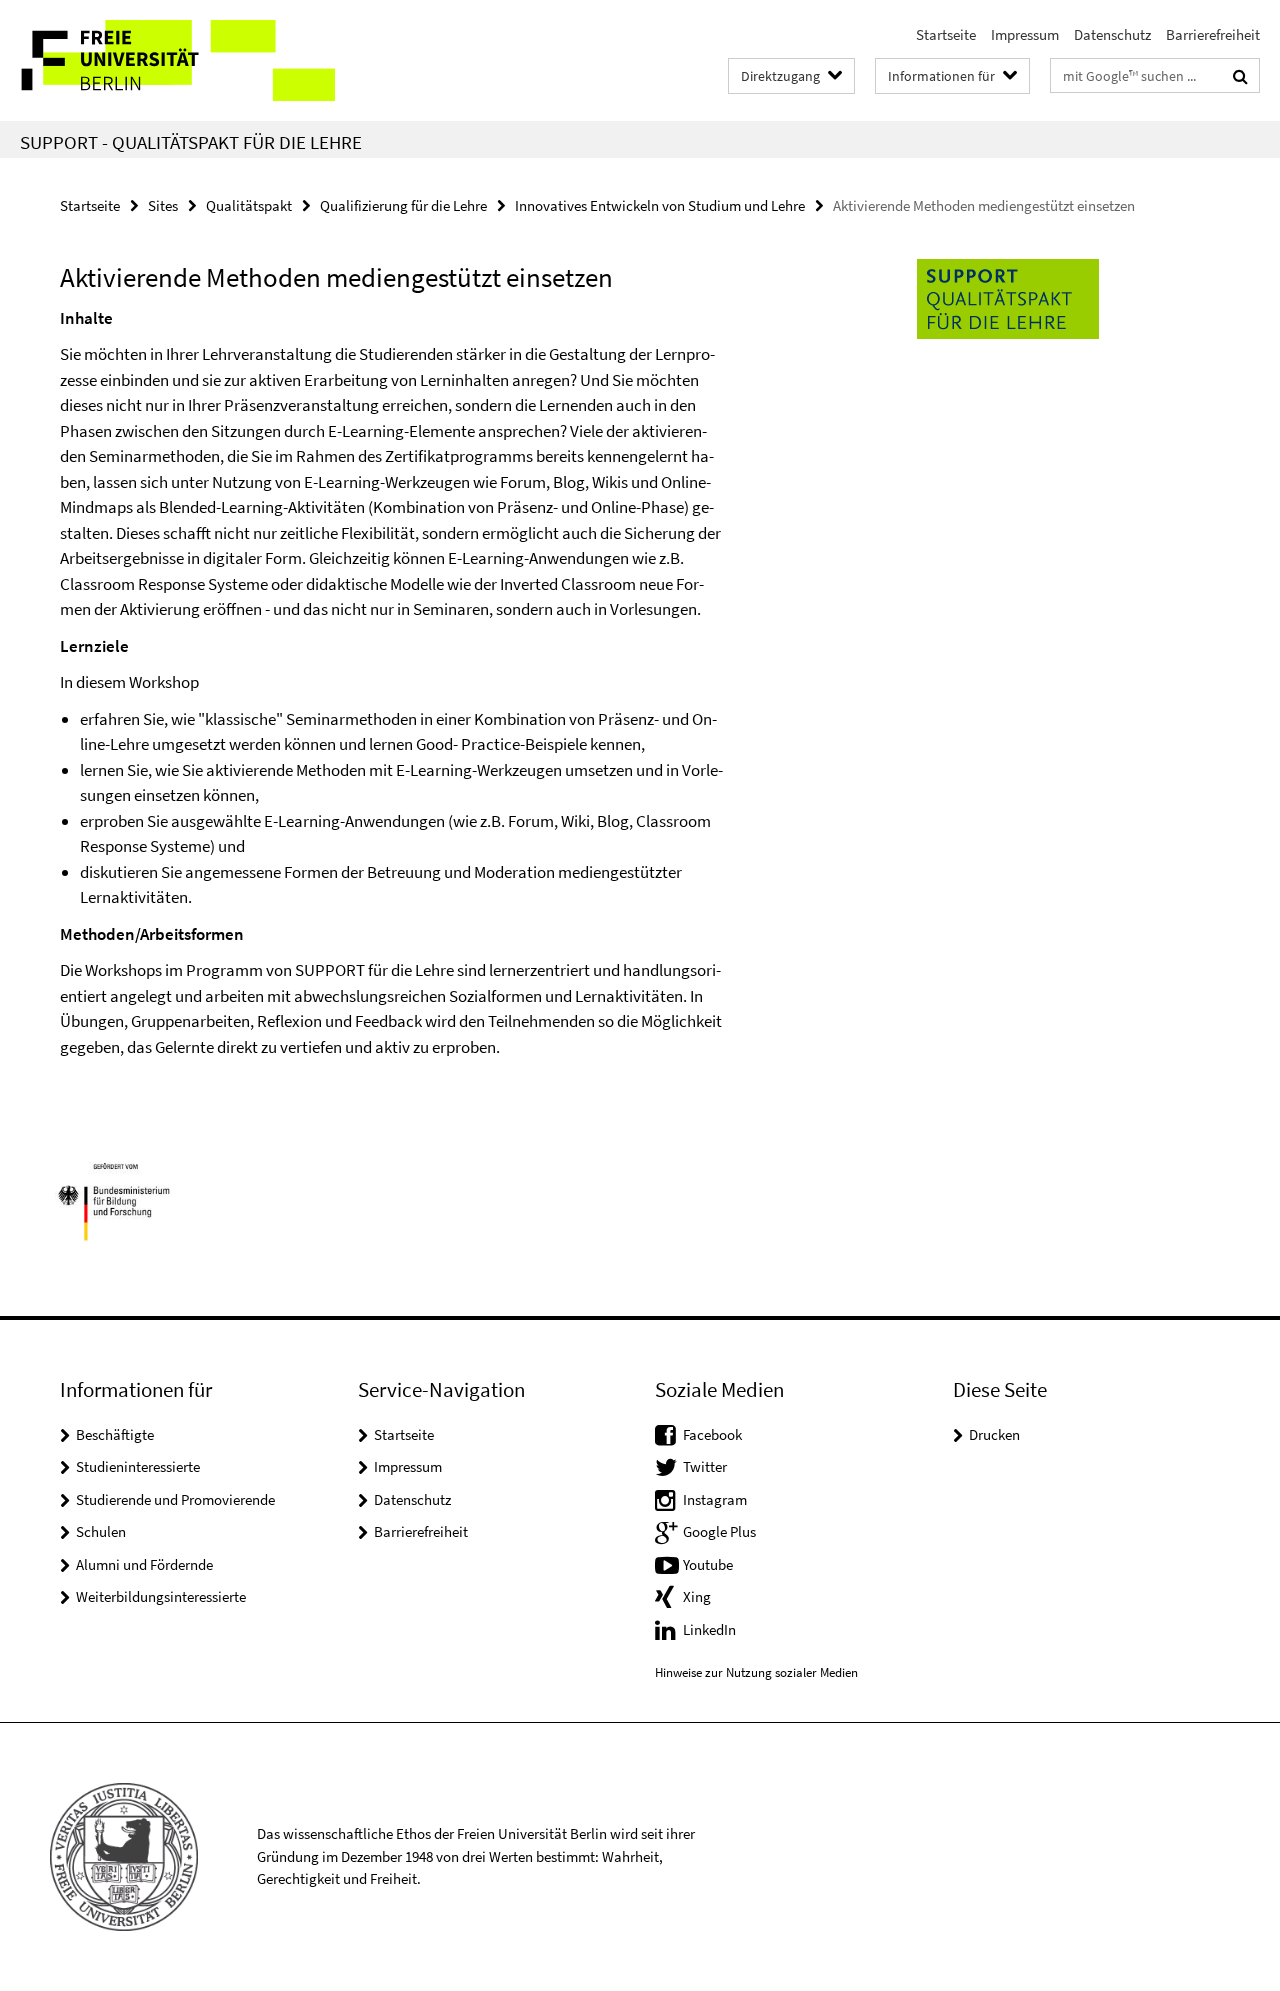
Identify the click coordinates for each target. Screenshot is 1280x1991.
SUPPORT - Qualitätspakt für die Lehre (191, 142)
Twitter (705, 1466)
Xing (697, 1596)
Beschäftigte (115, 1434)
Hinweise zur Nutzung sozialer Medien (756, 1672)
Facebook (712, 1434)
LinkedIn (709, 1629)
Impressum (1025, 34)
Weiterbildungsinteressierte (161, 1596)
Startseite (946, 34)
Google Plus (719, 1531)
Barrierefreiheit (1213, 34)
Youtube (708, 1564)
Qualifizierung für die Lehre (403, 205)
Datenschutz (1112, 34)
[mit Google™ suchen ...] (1240, 76)
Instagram (715, 1499)
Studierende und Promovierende (175, 1499)
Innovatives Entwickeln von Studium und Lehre (660, 205)
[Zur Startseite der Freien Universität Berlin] (167, 60)
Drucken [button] (994, 1434)
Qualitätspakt (249, 205)
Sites (163, 205)
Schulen (101, 1531)
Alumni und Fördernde (144, 1564)
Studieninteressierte (138, 1466)
